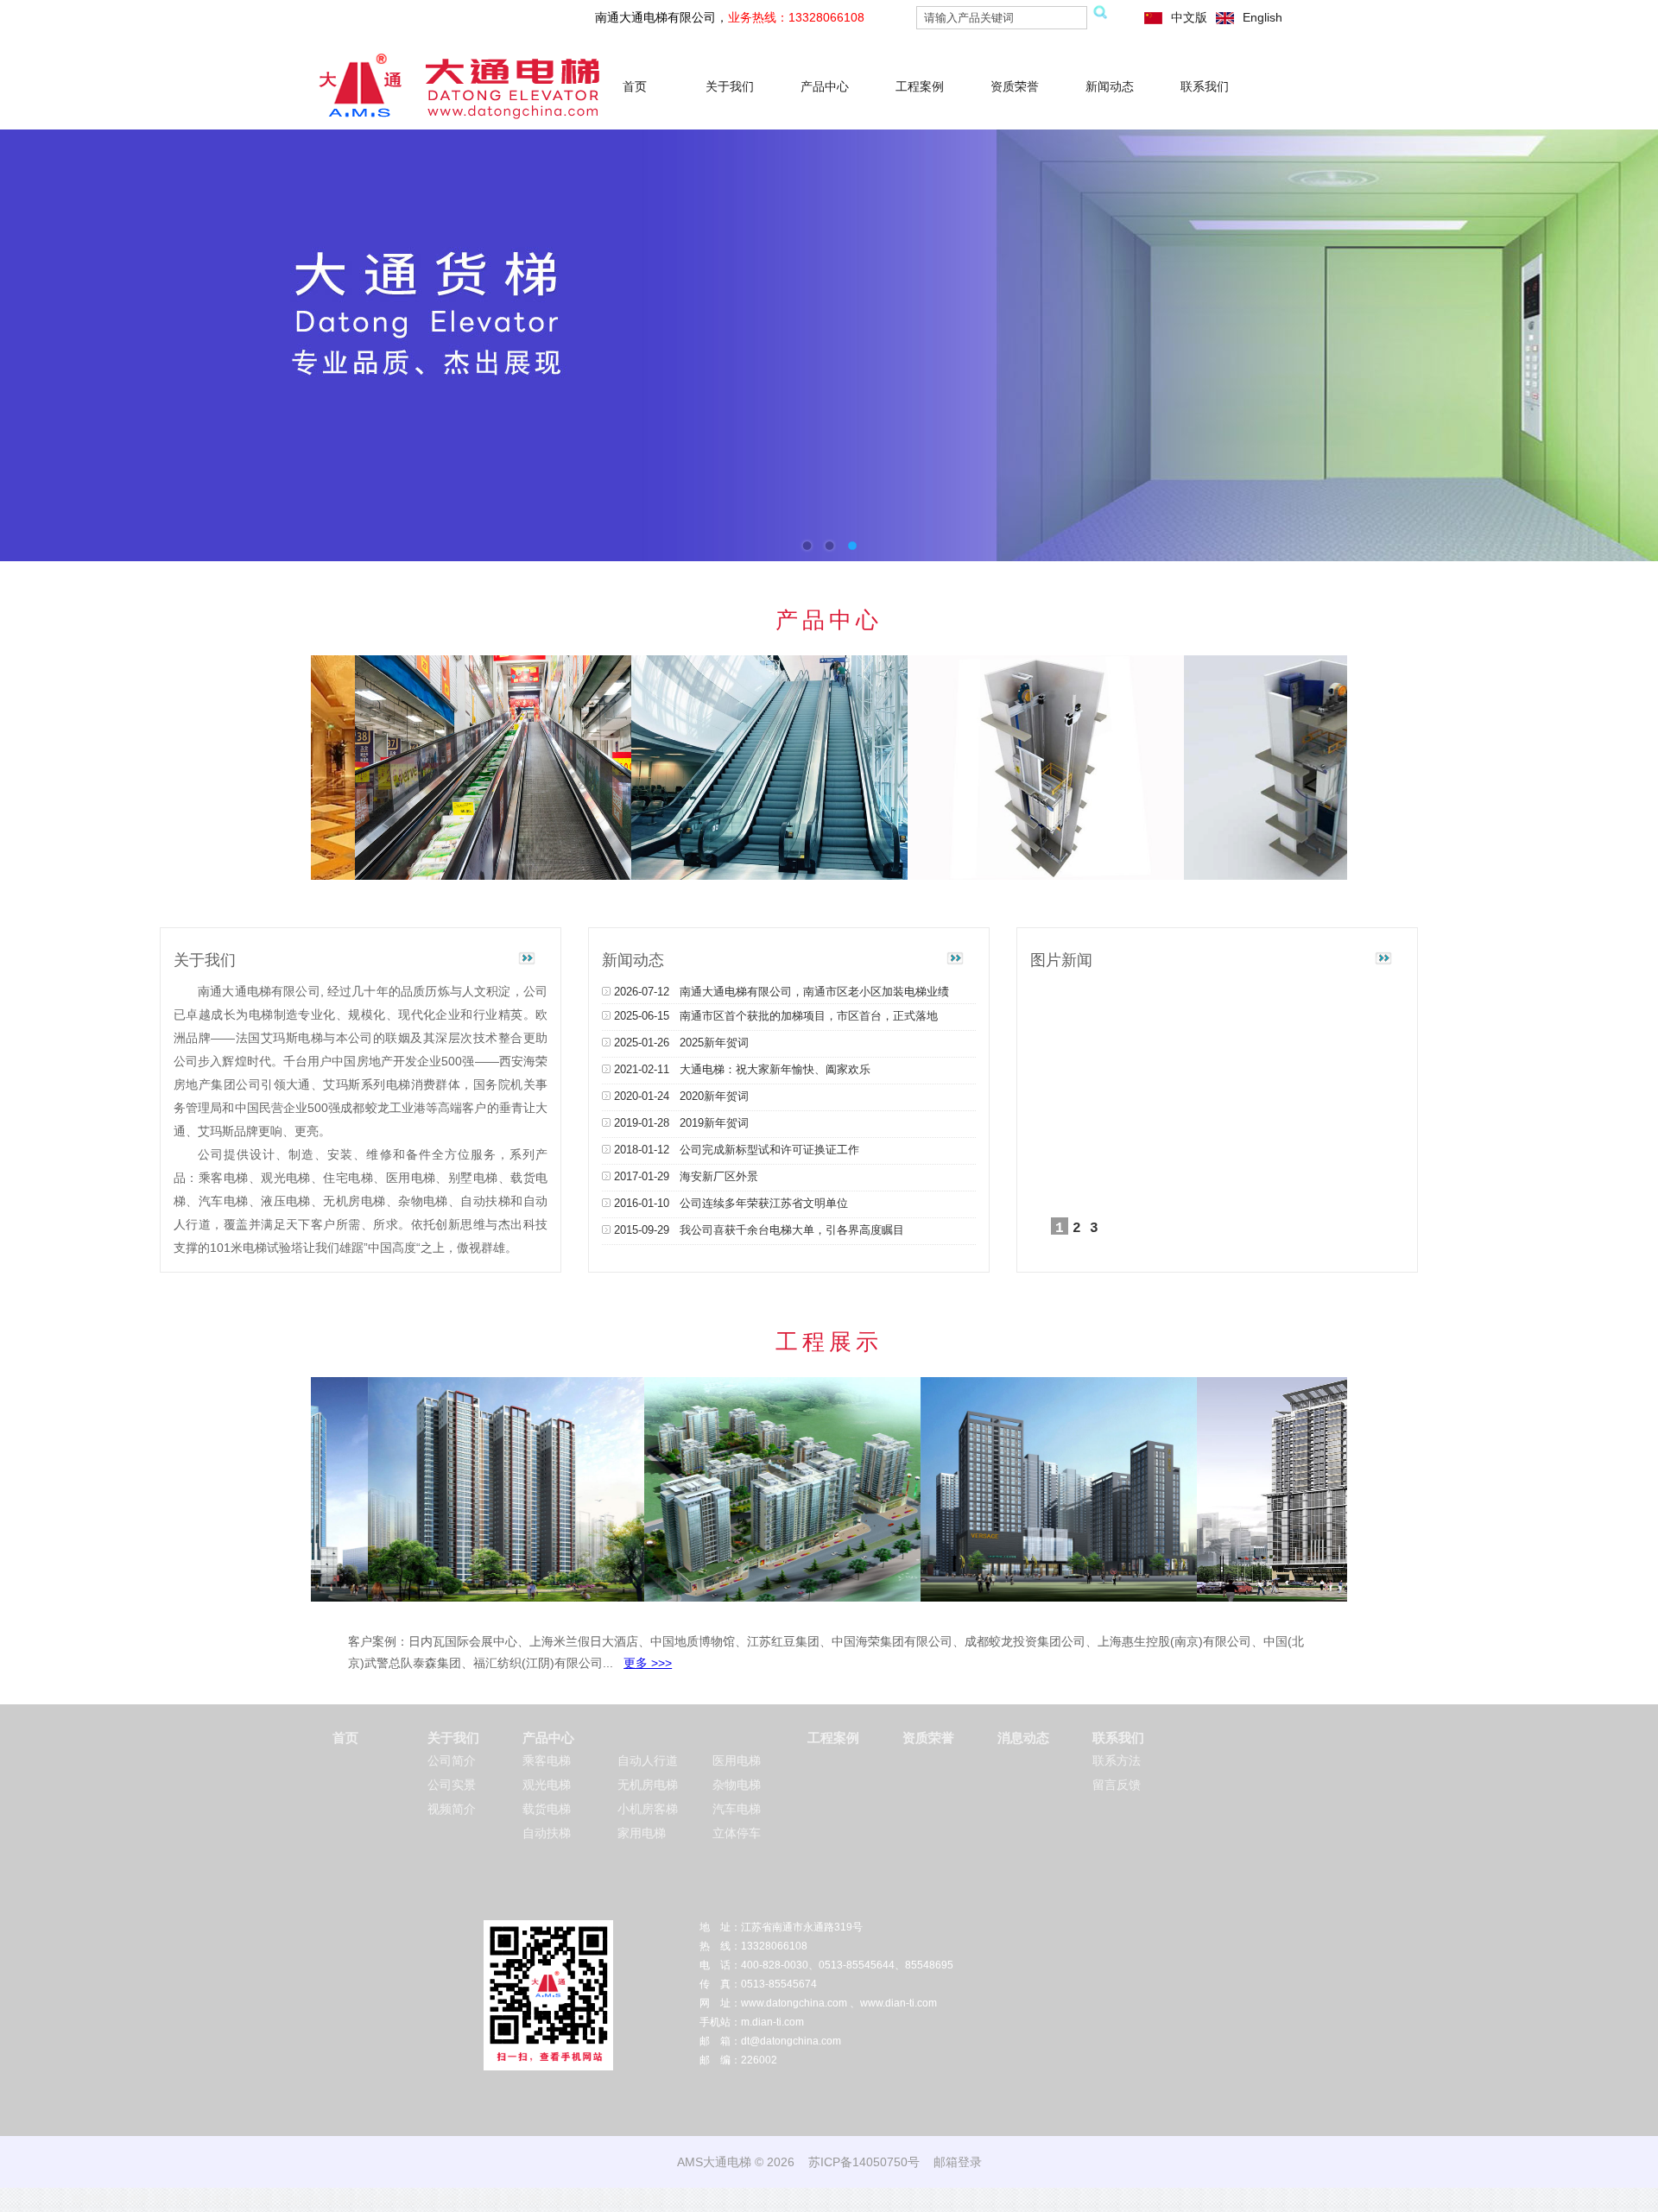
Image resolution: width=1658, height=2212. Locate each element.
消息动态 (1023, 1738)
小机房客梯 (648, 1809)
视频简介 (452, 1809)
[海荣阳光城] (750, 1597)
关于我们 (730, 86)
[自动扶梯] (737, 875)
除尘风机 (175, 2200)
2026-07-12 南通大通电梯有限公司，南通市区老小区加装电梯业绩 (780, 992)
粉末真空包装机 (237, 2200)
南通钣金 (574, 2200)
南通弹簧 (92, 2200)
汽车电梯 (737, 1809)
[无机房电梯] (1013, 875)
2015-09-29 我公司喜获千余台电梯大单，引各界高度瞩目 (757, 1230)
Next (1632, 336)
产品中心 (825, 86)
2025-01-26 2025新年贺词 (680, 1043)
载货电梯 (547, 1809)
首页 (635, 86)
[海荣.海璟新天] (473, 1597)
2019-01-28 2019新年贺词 (680, 1123)
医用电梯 (737, 1760)
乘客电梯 (547, 1760)
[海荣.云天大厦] (1302, 1597)
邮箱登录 (958, 2162)
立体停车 (737, 1833)
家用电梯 (642, 1833)
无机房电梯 (648, 1785)
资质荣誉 (1015, 86)
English (1262, 17)
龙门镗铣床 (398, 2200)
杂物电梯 (737, 1785)
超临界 (134, 2200)
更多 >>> (648, 1663)
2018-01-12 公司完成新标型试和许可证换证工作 (735, 1150)
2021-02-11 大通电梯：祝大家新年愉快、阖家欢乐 (740, 1069)
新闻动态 (1110, 86)
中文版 (1189, 17)
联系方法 (1117, 1760)
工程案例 (920, 86)
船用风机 (528, 2200)
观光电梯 (547, 1785)
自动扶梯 (547, 1833)
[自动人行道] (460, 875)
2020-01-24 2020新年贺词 (680, 1096)
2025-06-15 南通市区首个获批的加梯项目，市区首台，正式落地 (774, 1016)
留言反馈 (1117, 1785)
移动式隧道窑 (631, 2200)
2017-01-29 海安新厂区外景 (684, 1176)
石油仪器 (300, 2200)
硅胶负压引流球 (465, 2200)
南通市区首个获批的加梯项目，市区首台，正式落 (1217, 983)
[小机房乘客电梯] (1289, 875)
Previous (26, 336)
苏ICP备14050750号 (864, 2162)
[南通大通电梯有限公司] (466, 86)
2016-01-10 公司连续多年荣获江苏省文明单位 (729, 1203)
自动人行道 (648, 1760)
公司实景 (452, 1785)
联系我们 (1205, 86)
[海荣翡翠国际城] (1026, 1597)
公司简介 (452, 1760)
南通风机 (346, 2200)
